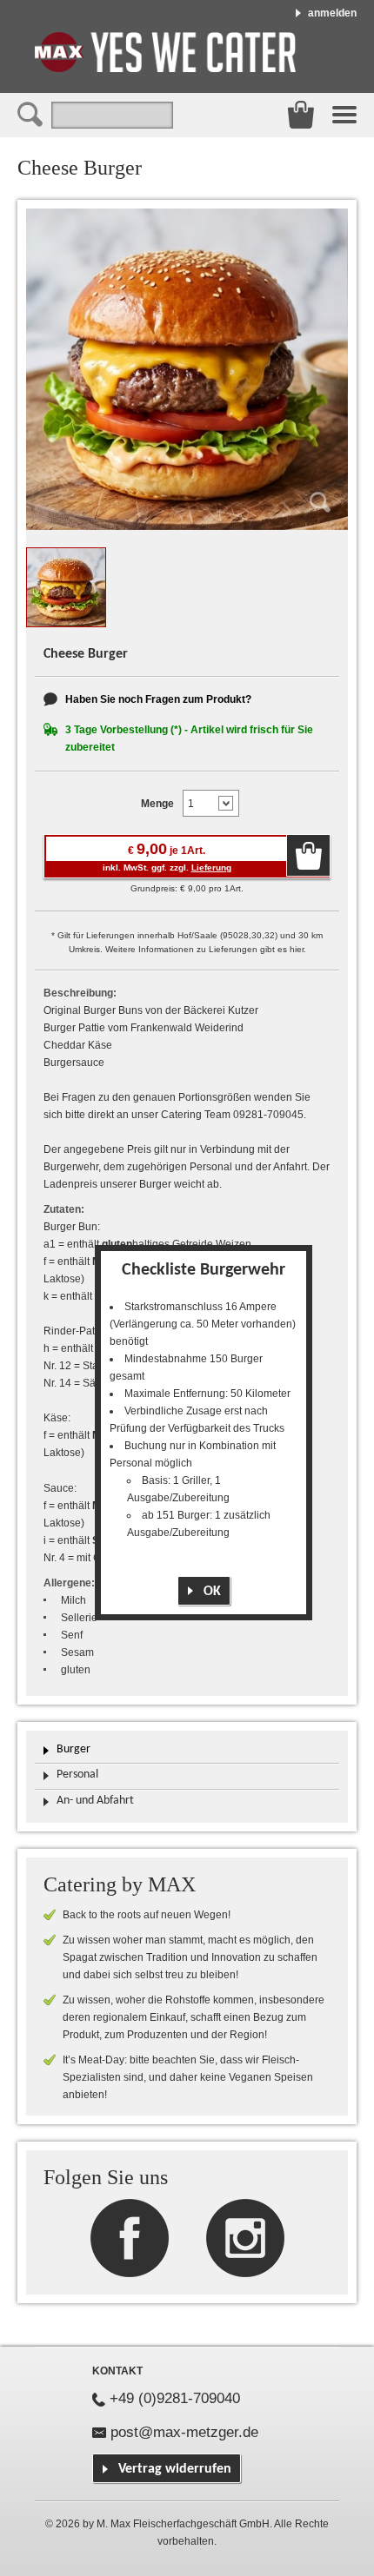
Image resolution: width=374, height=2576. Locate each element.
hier (297, 949)
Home (165, 52)
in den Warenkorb (308, 855)
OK (212, 1592)
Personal (77, 1775)
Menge (157, 804)
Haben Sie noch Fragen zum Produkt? (158, 699)
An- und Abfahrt (95, 1801)
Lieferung (211, 867)
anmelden (332, 13)
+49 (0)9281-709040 (175, 2398)
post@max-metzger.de (184, 2432)
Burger (73, 1749)
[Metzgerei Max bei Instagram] (130, 2237)
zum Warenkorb (301, 115)
